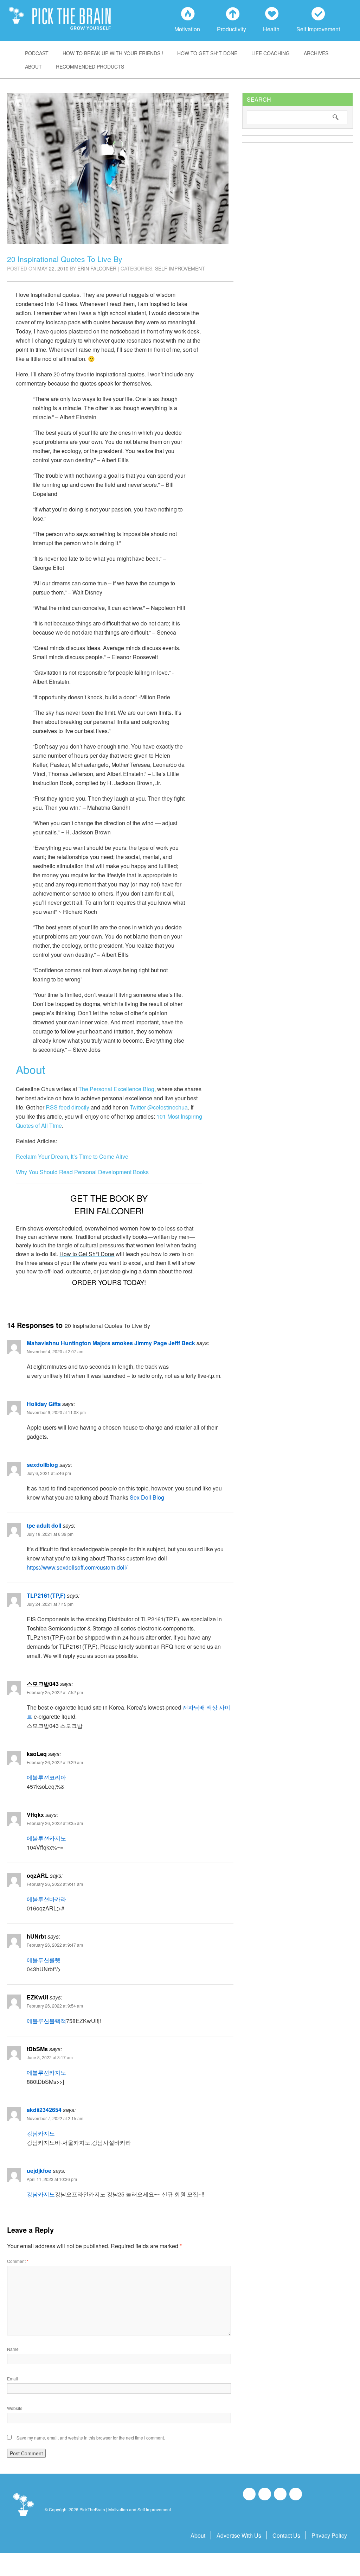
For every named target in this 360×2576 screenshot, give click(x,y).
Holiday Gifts (44, 1404)
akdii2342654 (44, 2110)
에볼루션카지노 (46, 1838)
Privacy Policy (329, 2535)
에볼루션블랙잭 (46, 2021)
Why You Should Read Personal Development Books (82, 1172)
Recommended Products (90, 66)
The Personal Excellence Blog (116, 1089)
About (33, 66)
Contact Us (286, 2535)
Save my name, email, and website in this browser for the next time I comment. (91, 2438)
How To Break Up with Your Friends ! (113, 53)
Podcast (37, 53)
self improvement (180, 268)
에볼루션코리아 (46, 1777)
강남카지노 (41, 2133)
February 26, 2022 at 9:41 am (55, 1884)
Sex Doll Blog (147, 1497)
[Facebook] (249, 2494)
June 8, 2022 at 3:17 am (50, 2057)
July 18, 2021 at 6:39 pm (50, 1534)
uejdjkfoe (39, 2171)
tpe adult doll (44, 1525)
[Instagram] (265, 2494)
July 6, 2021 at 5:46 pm (49, 1473)
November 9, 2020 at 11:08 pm (56, 1412)
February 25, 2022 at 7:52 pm (55, 1692)
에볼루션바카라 (46, 1899)
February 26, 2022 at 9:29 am (55, 1762)
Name (13, 2349)
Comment (18, 2261)
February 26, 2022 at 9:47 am (55, 1945)
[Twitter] (280, 2494)
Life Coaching (271, 53)
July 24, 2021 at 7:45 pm (50, 1604)
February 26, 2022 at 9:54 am (55, 2006)
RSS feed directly (67, 1107)
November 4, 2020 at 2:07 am (55, 1351)
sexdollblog (42, 1465)
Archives (316, 53)
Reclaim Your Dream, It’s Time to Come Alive (72, 1156)
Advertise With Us (239, 2535)
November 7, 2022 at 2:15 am (55, 2118)
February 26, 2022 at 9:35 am (55, 1823)
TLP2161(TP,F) (46, 1595)
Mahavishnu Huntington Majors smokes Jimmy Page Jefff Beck (111, 1343)
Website (15, 2408)
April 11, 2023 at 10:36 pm (52, 2179)
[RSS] (296, 2494)
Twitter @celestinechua (159, 1107)
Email (12, 2378)
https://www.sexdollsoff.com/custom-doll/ (77, 1567)
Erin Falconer (97, 268)
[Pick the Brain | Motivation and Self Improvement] (23, 2517)
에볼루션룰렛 (44, 1960)
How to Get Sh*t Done (207, 53)
